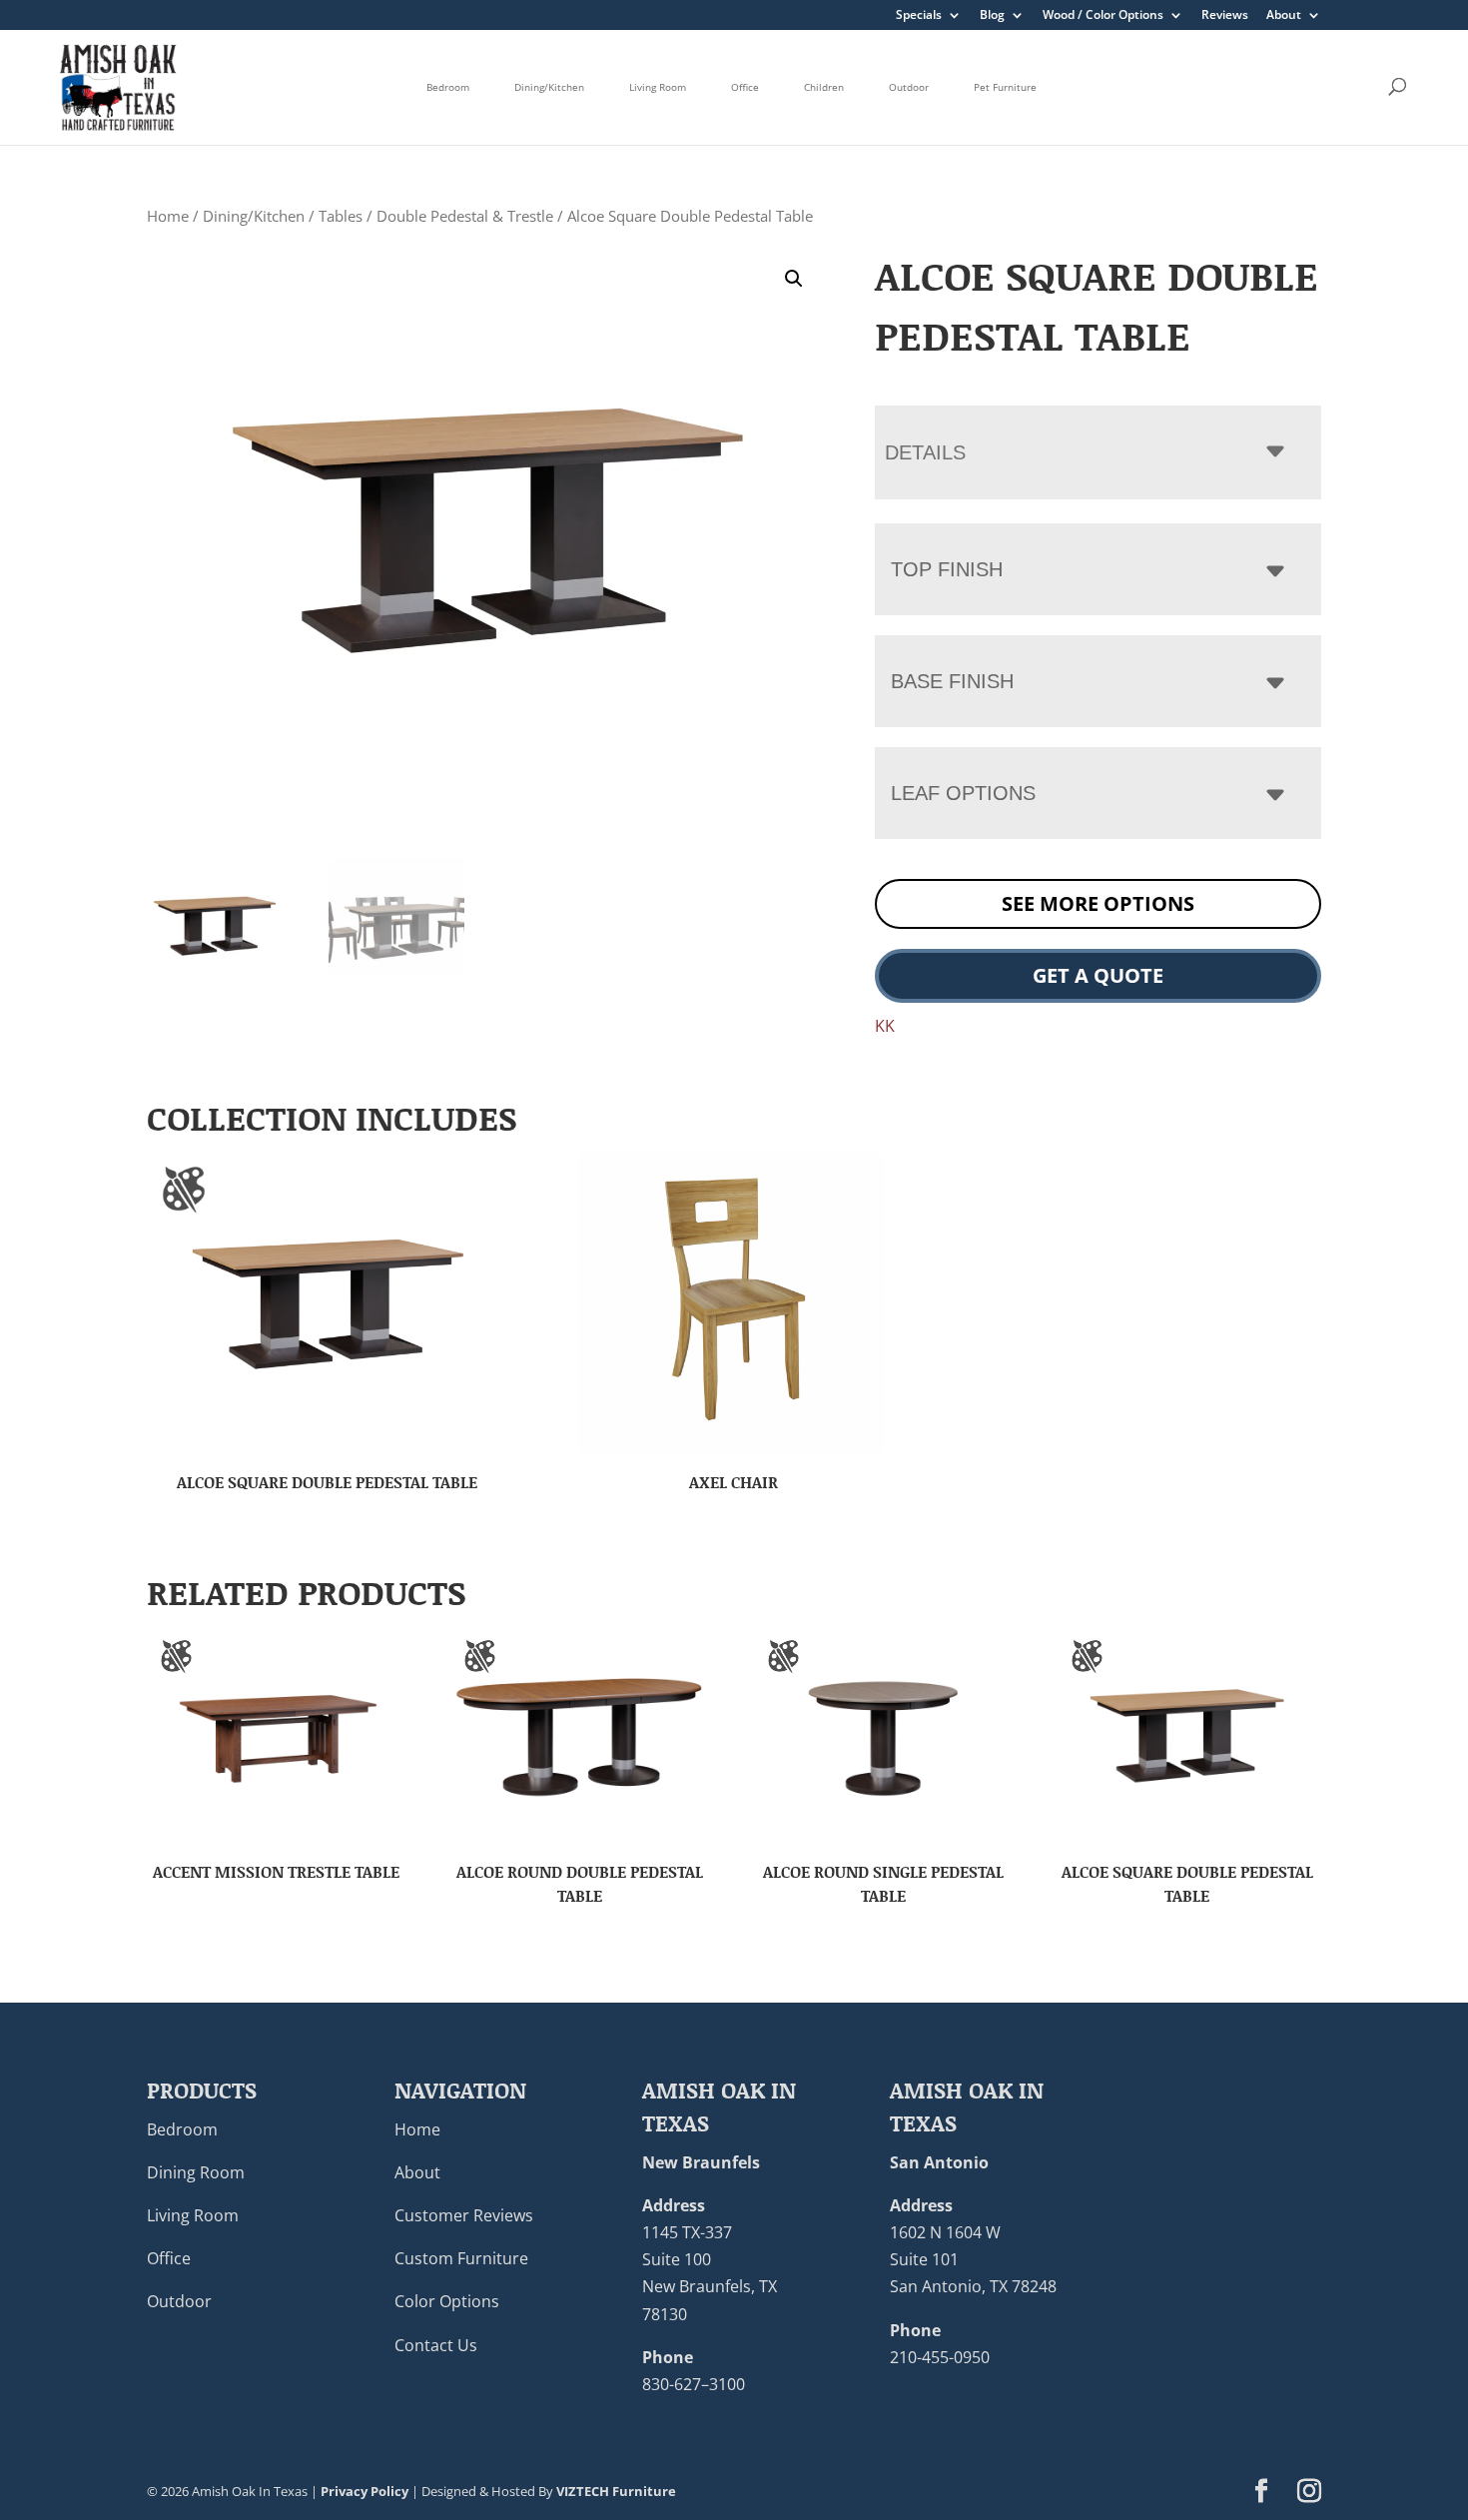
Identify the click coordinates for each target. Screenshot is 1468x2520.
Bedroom (448, 87)
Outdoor (909, 87)
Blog (992, 16)
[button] (794, 279)
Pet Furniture (1005, 87)
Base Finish (952, 681)
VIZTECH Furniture (616, 2491)
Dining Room (196, 2172)
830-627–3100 (694, 2384)
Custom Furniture (461, 2258)
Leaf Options (963, 793)
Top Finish (947, 569)
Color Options (447, 2301)
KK (885, 1026)
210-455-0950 (940, 2357)
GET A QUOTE (1098, 975)
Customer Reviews (464, 2215)
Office (745, 87)
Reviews (1225, 16)
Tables (341, 216)
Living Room (658, 87)
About (1284, 16)
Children (824, 87)
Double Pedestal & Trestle (465, 216)
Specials (919, 16)
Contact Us (436, 2345)
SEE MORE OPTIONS (1098, 903)
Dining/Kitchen (549, 87)
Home (168, 216)
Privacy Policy (365, 2491)
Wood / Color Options (1103, 16)
